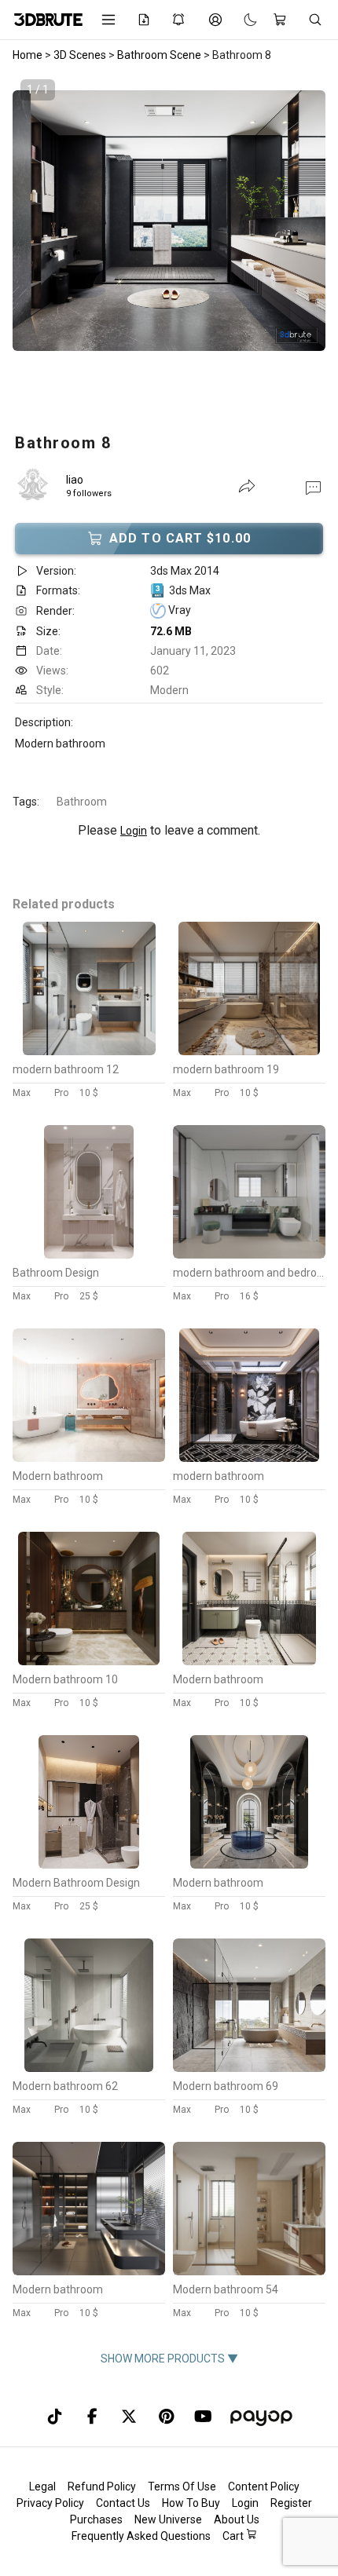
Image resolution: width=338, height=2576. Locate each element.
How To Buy (191, 2503)
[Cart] (283, 20)
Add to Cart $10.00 (180, 538)
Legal (42, 2486)
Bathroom (82, 802)
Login (134, 831)
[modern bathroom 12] (89, 1051)
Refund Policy (102, 2486)
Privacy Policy (50, 2503)
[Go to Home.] (46, 20)
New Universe (168, 2519)
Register (291, 2503)
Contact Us (123, 2503)
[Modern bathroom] (89, 1458)
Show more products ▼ (169, 2359)
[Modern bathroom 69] (249, 2068)
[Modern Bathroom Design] (89, 1865)
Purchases (96, 2519)
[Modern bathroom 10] (88, 1661)
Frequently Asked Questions (141, 2536)
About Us (237, 2519)
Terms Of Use (182, 2486)
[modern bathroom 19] (249, 1051)
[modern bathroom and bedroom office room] (249, 1255)
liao (75, 480)
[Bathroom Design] (88, 1255)
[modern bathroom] (249, 1458)
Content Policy (264, 2486)
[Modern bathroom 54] (249, 2271)
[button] (313, 487)
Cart (234, 2536)
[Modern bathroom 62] (89, 2068)
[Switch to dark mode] (242, 19)
